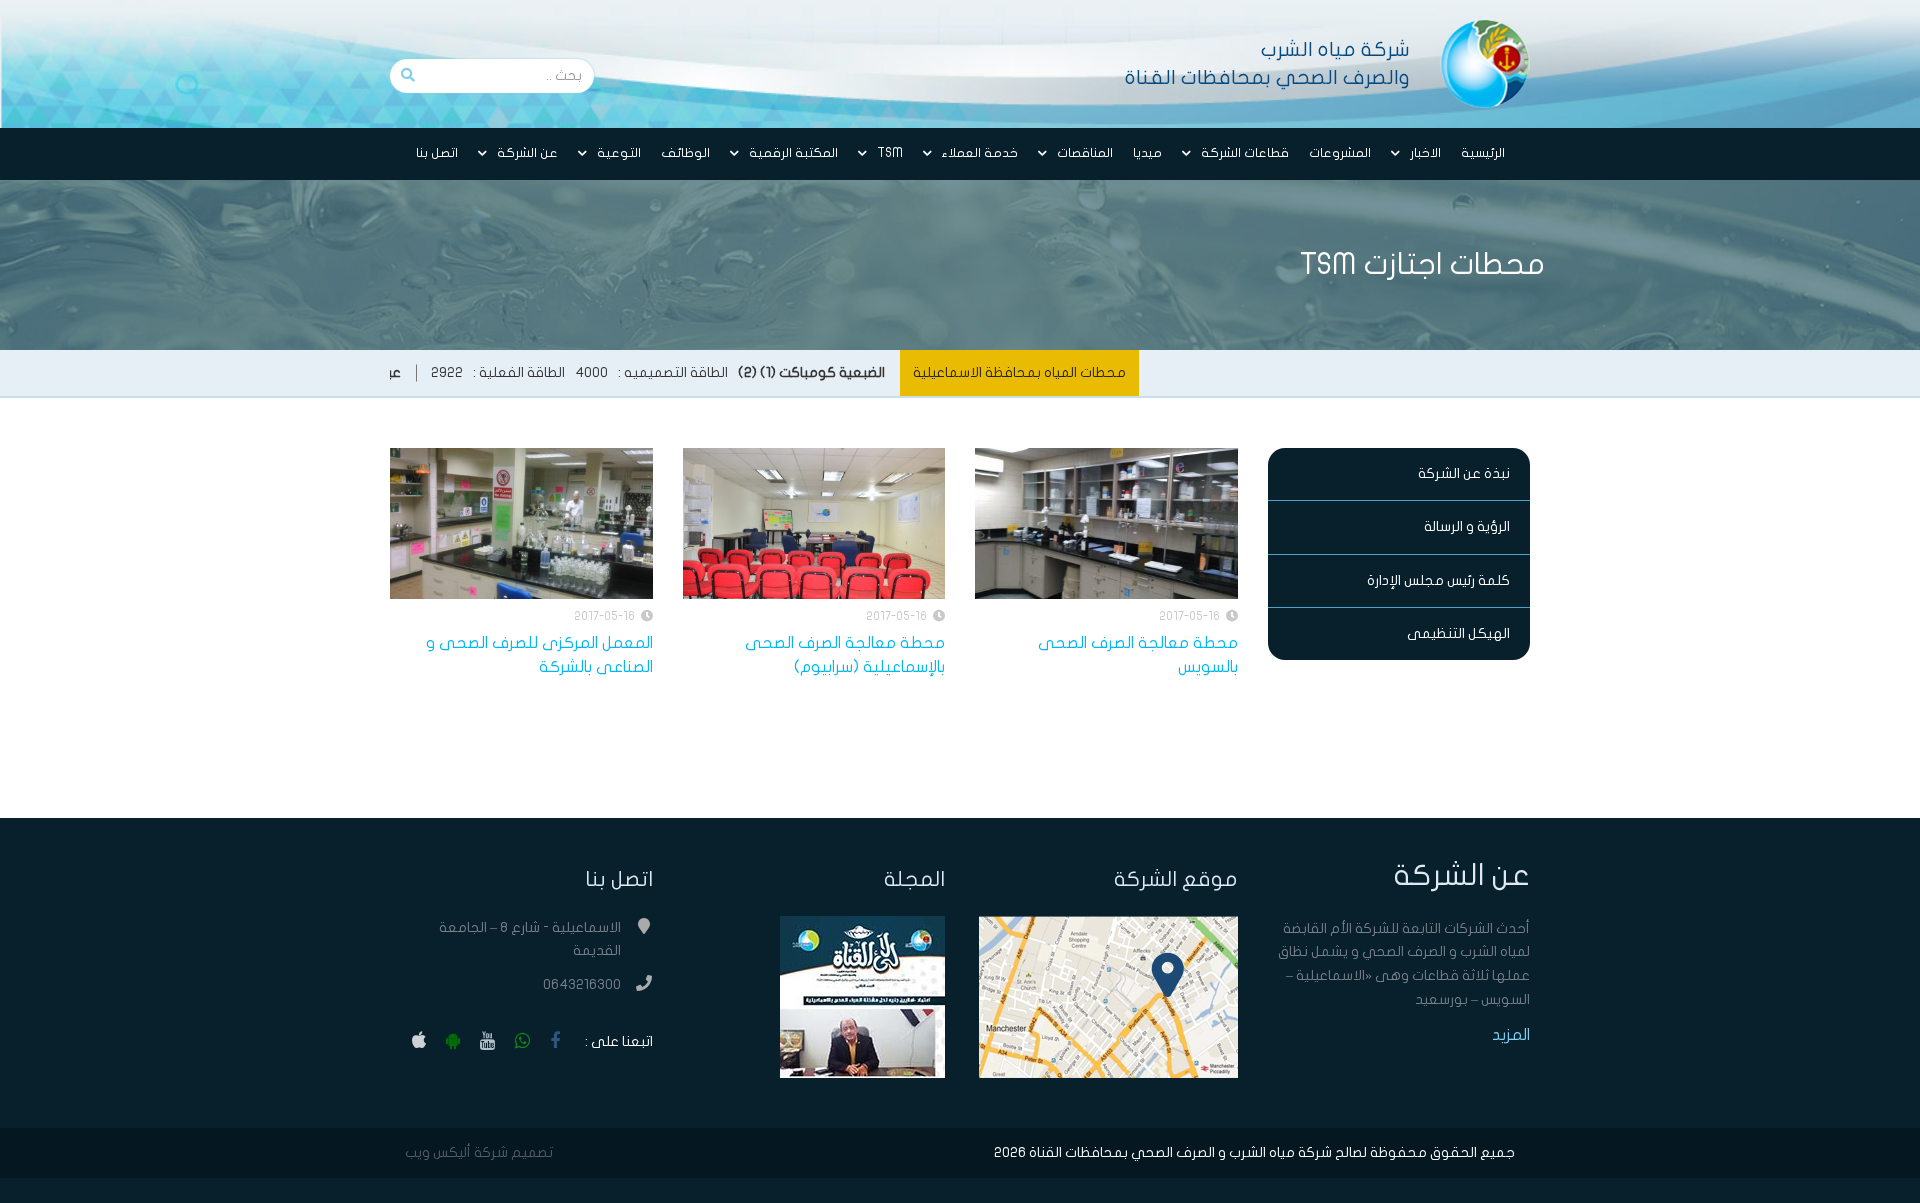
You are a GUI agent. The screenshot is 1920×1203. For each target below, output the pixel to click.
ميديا (1147, 153)
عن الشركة (527, 153)
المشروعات (1340, 153)
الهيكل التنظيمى (1458, 633)
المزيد (1511, 1035)
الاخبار (1425, 153)
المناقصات (1085, 153)
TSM (890, 153)
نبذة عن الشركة (1464, 473)
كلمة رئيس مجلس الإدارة (1438, 580)
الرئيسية (1483, 153)
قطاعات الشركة (1245, 153)
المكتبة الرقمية (793, 153)
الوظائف (685, 153)
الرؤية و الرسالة (1467, 526)
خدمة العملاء (980, 153)
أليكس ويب (438, 1152)
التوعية (619, 153)
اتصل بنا (437, 153)
